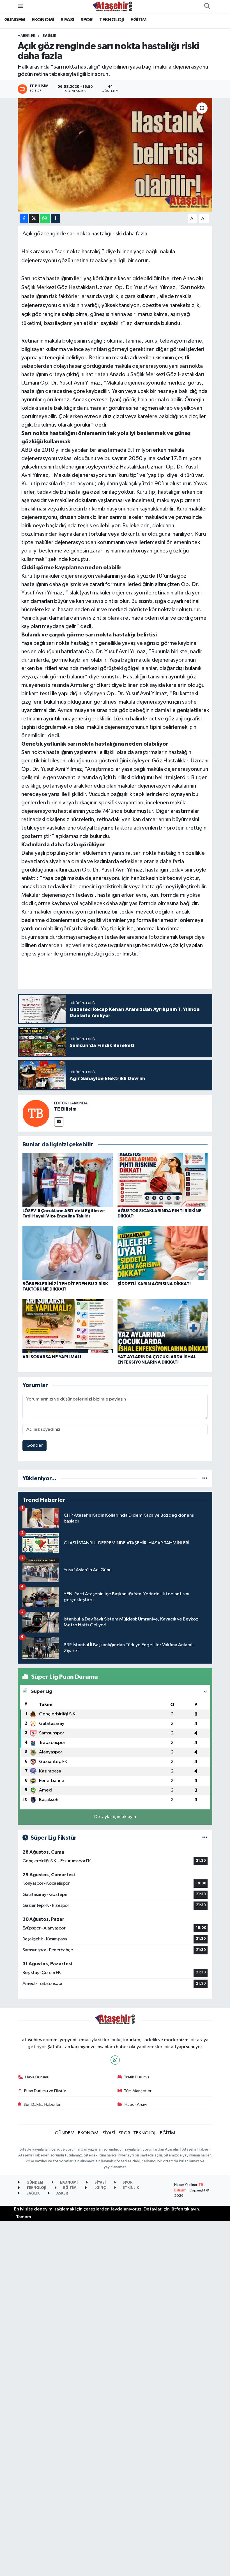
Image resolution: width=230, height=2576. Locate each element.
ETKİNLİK (130, 2188)
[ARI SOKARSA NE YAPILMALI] (68, 1326)
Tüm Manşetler (138, 2091)
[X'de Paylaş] (34, 219)
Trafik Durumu (136, 2077)
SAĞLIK (49, 36)
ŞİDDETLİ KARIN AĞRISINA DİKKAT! (154, 1284)
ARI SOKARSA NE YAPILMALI (52, 1357)
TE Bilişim (65, 1109)
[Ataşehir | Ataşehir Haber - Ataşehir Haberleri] (112, 6)
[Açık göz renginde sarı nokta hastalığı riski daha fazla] (115, 155)
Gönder (35, 1445)
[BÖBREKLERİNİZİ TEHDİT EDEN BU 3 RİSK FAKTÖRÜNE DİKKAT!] (68, 1253)
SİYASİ (67, 20)
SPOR (87, 20)
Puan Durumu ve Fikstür (45, 2091)
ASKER (62, 2194)
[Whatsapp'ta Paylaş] (45, 219)
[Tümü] (205, 1478)
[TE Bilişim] (36, 1113)
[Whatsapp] (115, 2060)
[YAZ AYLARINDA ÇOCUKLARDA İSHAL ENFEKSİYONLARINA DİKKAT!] (163, 1326)
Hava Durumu (37, 2077)
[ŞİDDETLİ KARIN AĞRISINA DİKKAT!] (163, 1253)
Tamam (24, 2217)
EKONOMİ (43, 20)
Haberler (27, 36)
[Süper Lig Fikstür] (205, 1838)
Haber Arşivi (136, 2105)
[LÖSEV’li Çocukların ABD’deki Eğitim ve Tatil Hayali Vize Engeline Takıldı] (68, 1180)
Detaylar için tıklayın (115, 1817)
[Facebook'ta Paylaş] (24, 219)
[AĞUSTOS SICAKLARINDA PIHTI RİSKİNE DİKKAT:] (163, 1180)
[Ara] (207, 6)
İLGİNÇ (99, 2188)
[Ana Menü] (20, 6)
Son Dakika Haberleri (42, 2105)
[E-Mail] (59, 1122)
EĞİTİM (138, 20)
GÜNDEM (15, 20)
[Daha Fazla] (55, 219)
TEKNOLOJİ (112, 20)
